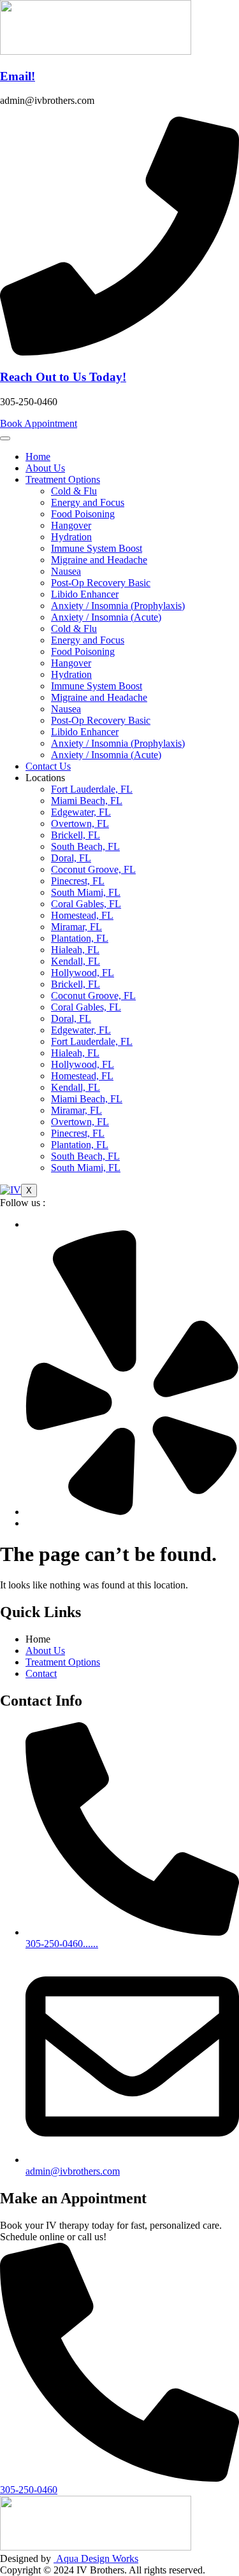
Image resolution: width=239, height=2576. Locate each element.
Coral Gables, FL (86, 904)
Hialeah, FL (75, 950)
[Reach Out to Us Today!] (119, 352)
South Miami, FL (86, 892)
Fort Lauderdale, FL (92, 789)
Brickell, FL (76, 835)
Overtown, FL (80, 824)
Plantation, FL (80, 938)
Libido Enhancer (85, 594)
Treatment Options (63, 479)
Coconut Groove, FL (93, 869)
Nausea (66, 571)
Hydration (71, 537)
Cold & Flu (74, 491)
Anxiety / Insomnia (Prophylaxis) (118, 606)
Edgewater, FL (81, 812)
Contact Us (48, 766)
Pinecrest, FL (78, 881)
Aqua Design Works (96, 2558)
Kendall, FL (76, 961)
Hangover (71, 525)
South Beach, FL (85, 846)
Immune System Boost (97, 548)
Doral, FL (71, 858)
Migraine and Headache (99, 560)
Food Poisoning (83, 514)
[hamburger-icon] (5, 438)
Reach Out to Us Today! (63, 377)
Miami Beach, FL (87, 801)
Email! (18, 76)
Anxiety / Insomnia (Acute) (106, 617)
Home (38, 457)
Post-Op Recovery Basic (101, 583)
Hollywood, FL (83, 973)
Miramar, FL (76, 927)
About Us (45, 468)
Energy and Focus (88, 502)
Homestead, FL (82, 915)
